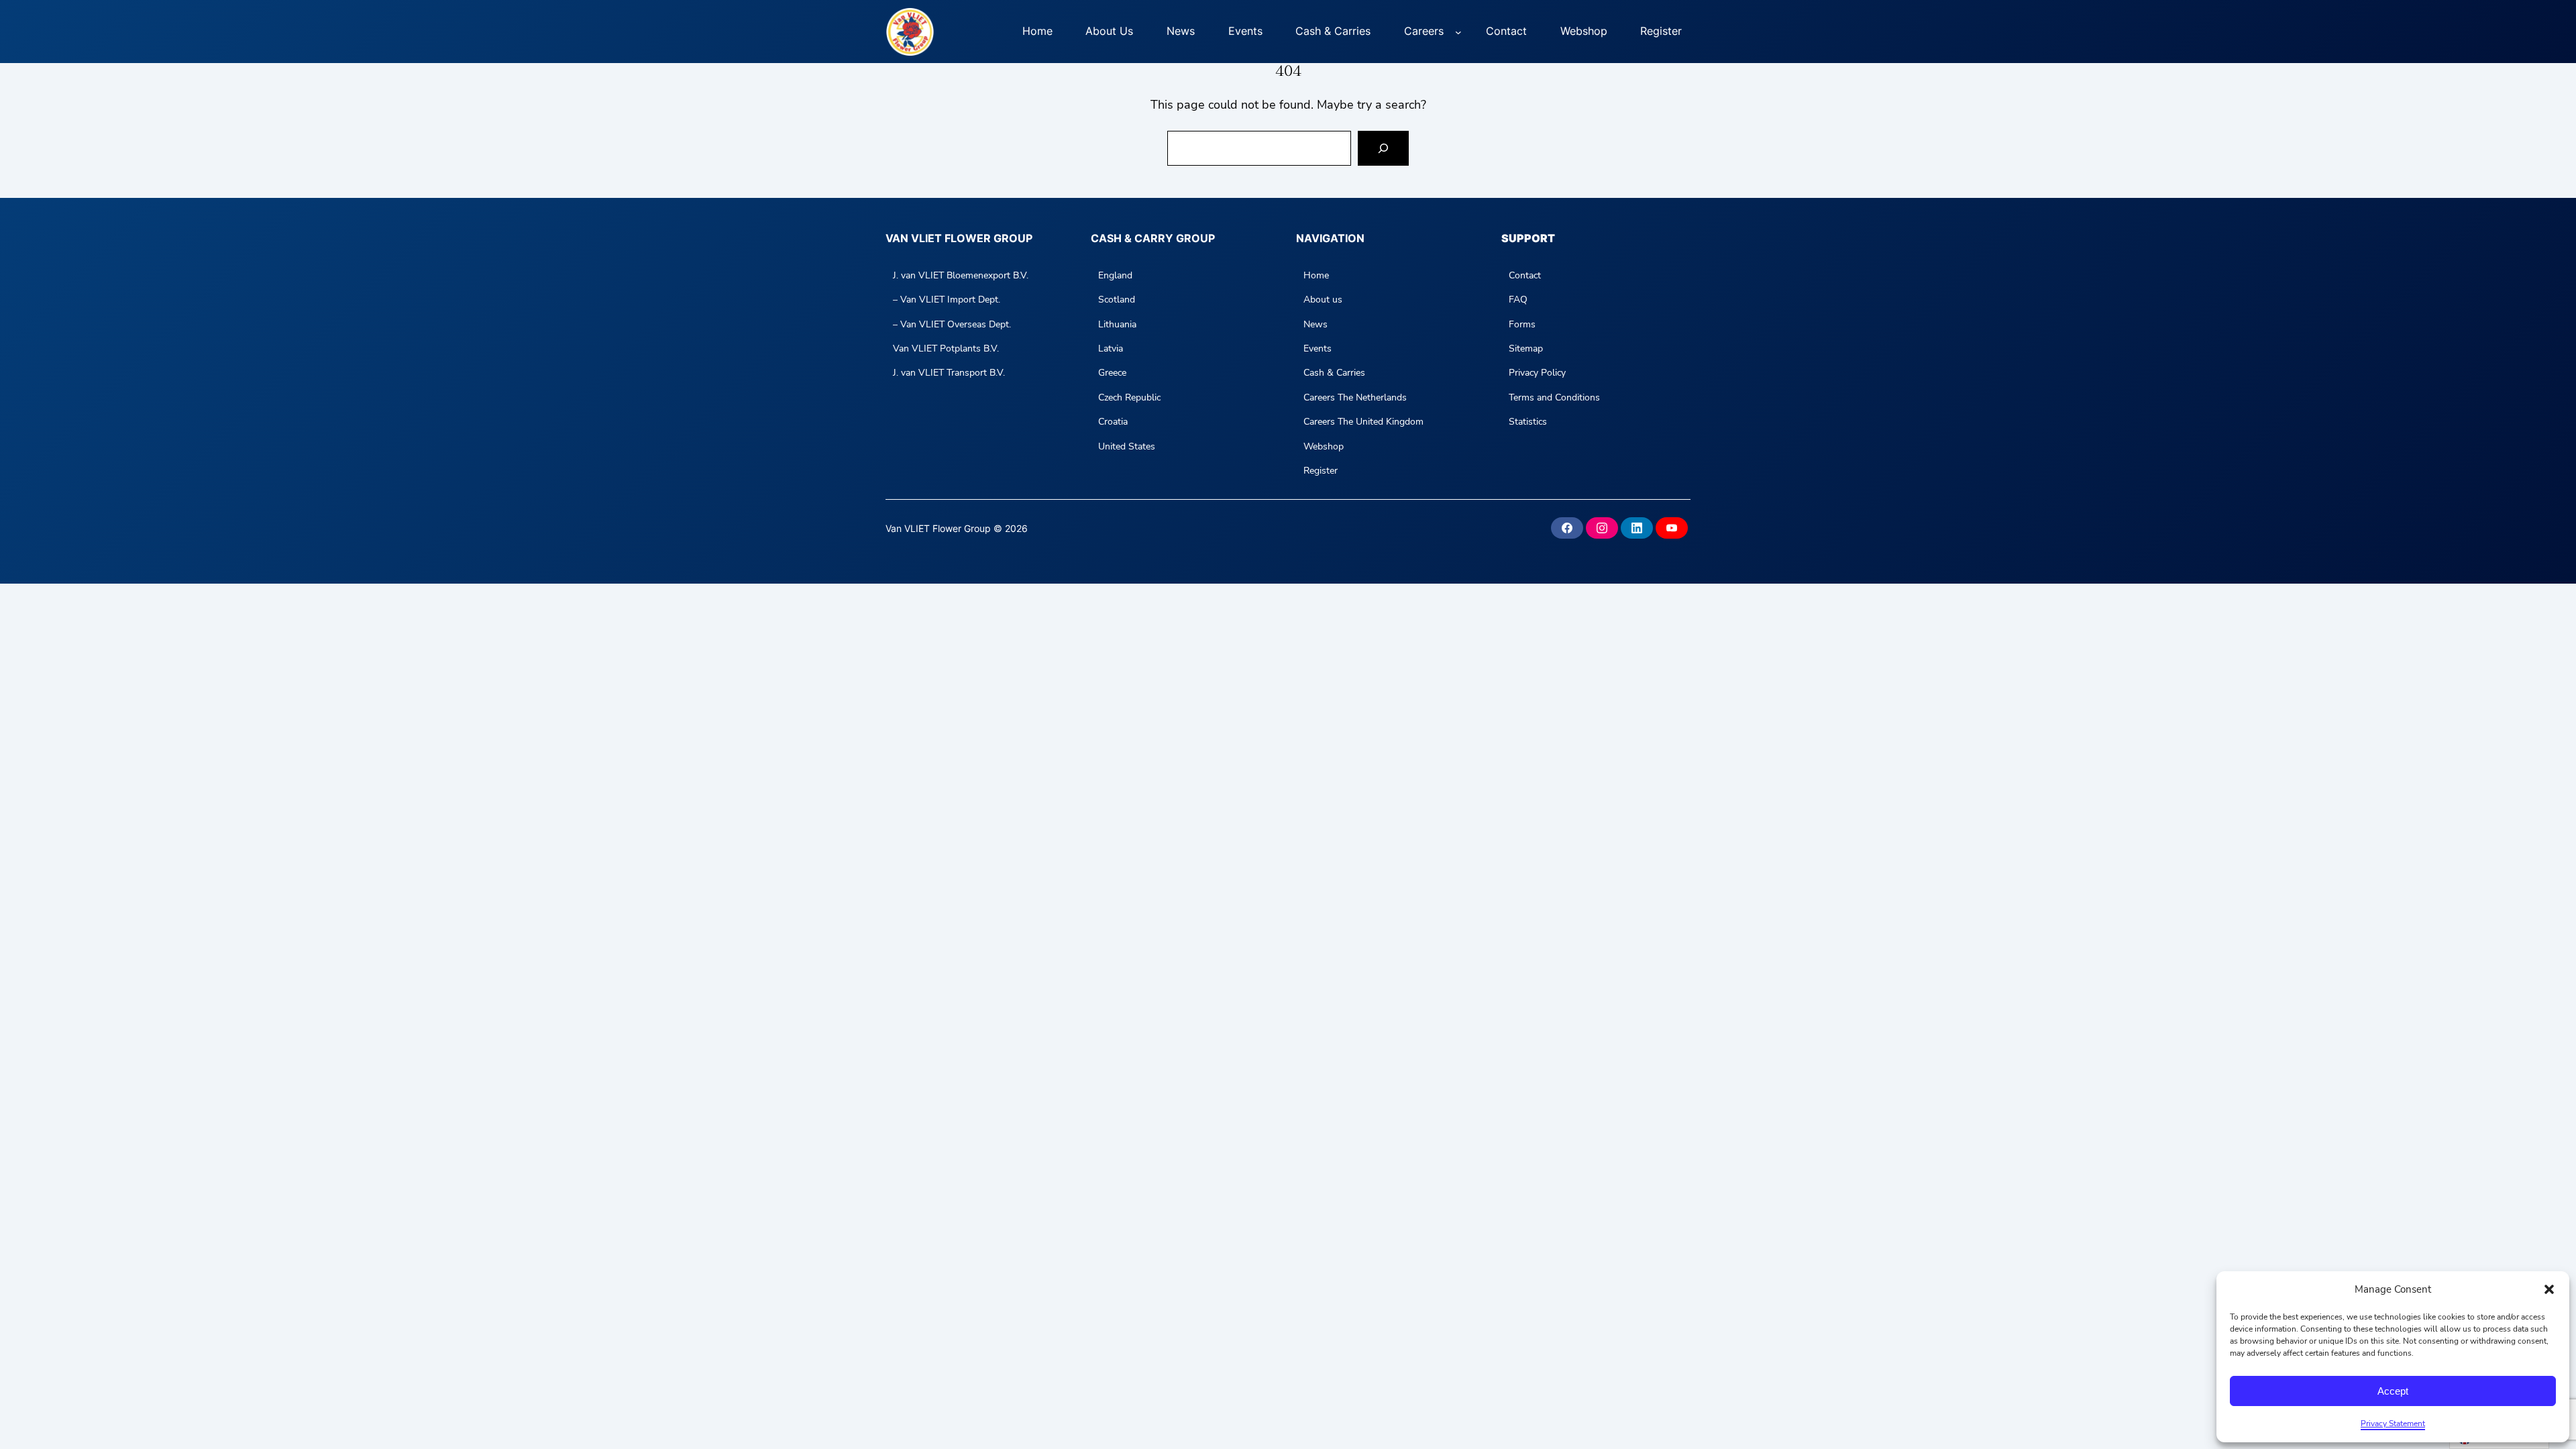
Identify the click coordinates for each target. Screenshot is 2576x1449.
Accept (2393, 1391)
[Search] (1383, 148)
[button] (2549, 1289)
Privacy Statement (2393, 1424)
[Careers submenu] (1458, 32)
